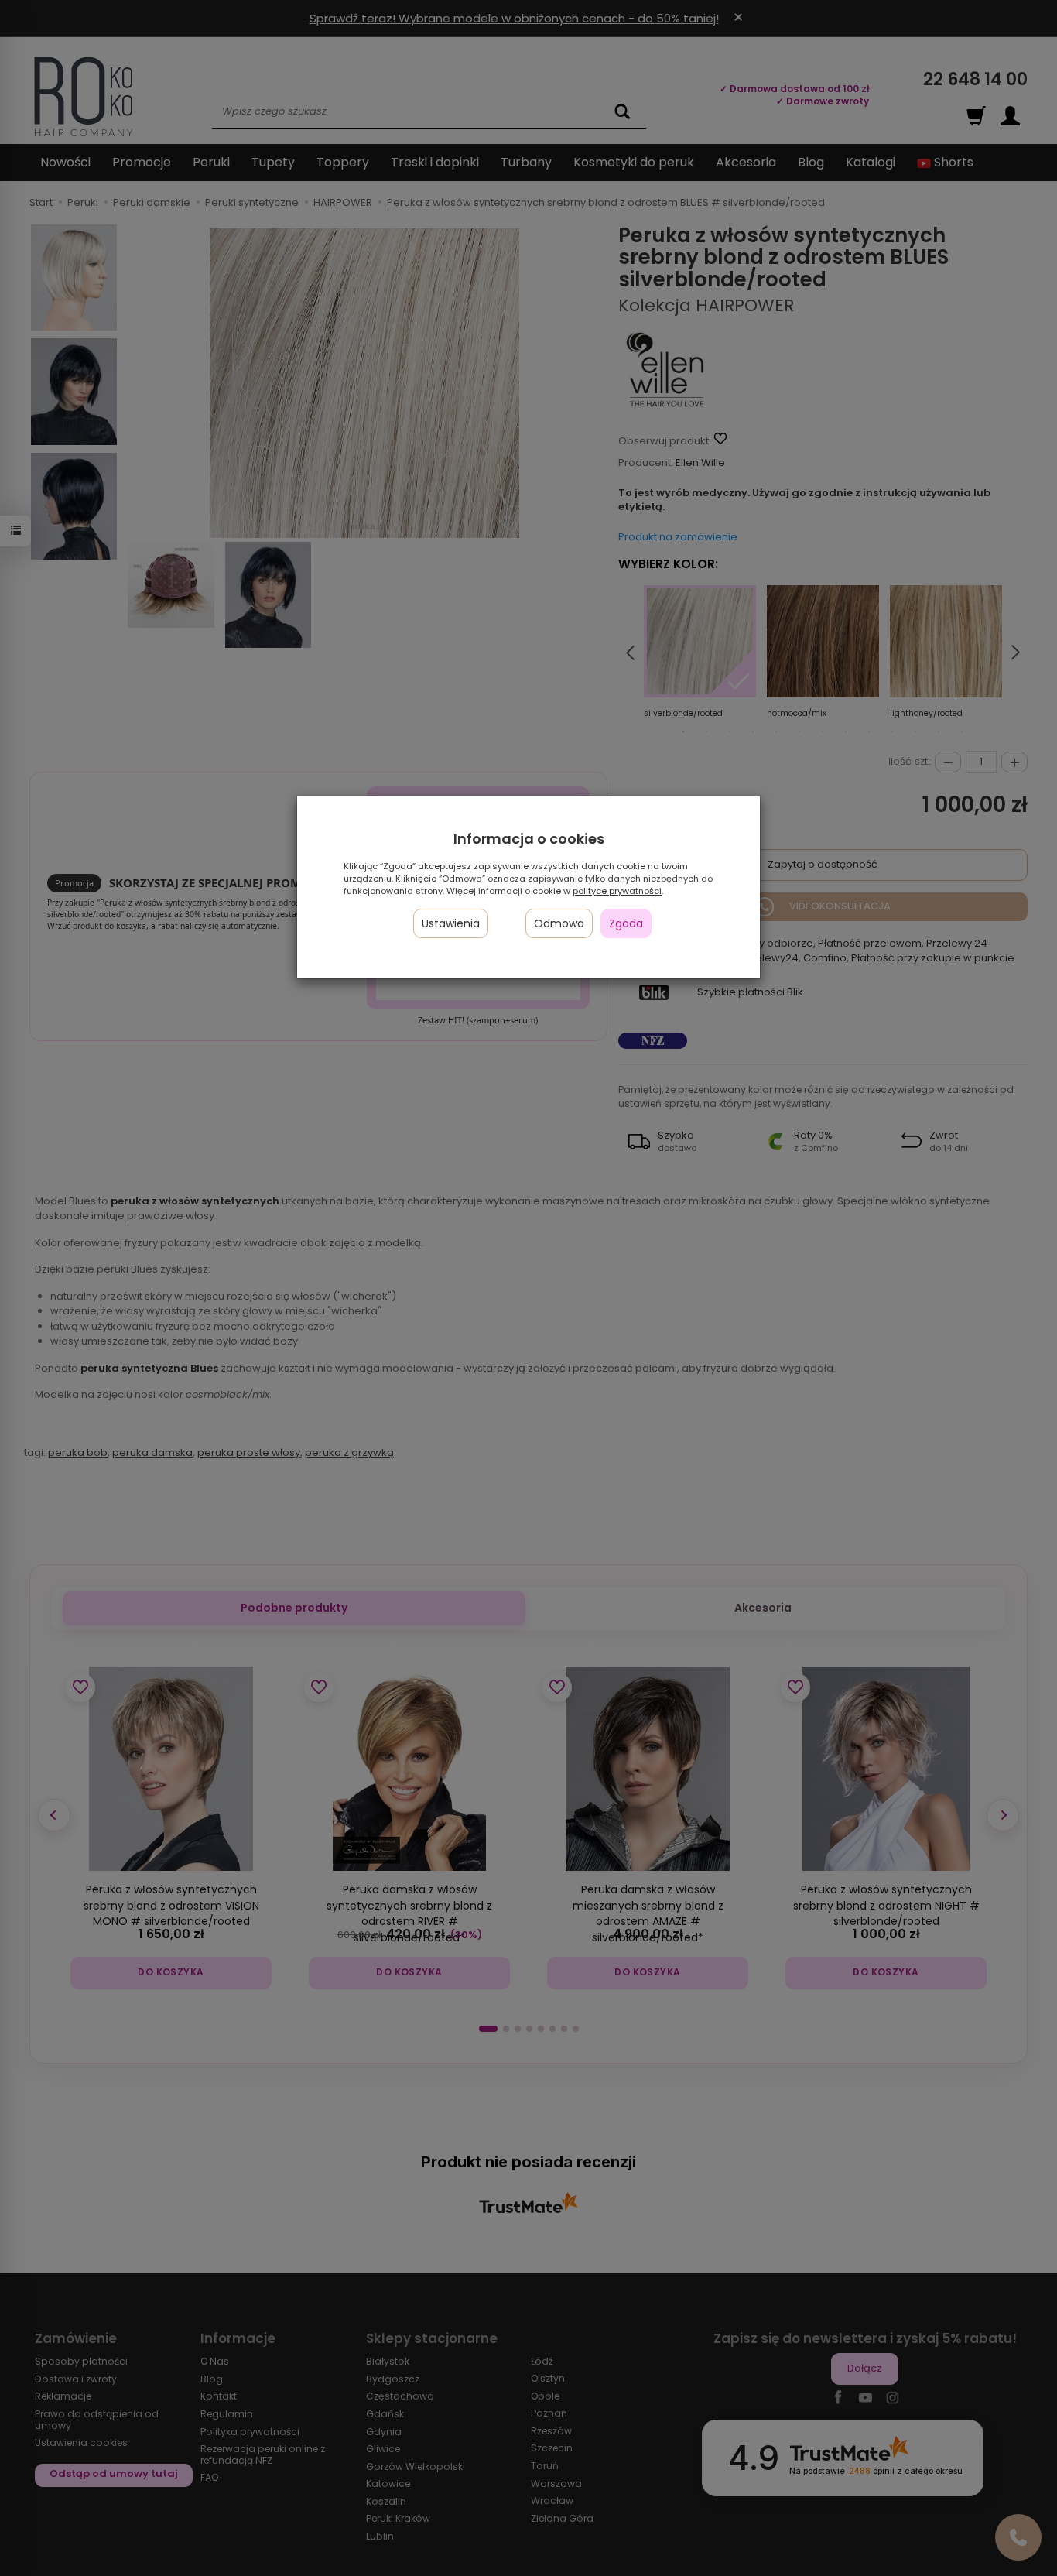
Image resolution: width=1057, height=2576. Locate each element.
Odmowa (559, 923)
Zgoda (626, 923)
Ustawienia (451, 923)
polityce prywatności (617, 891)
